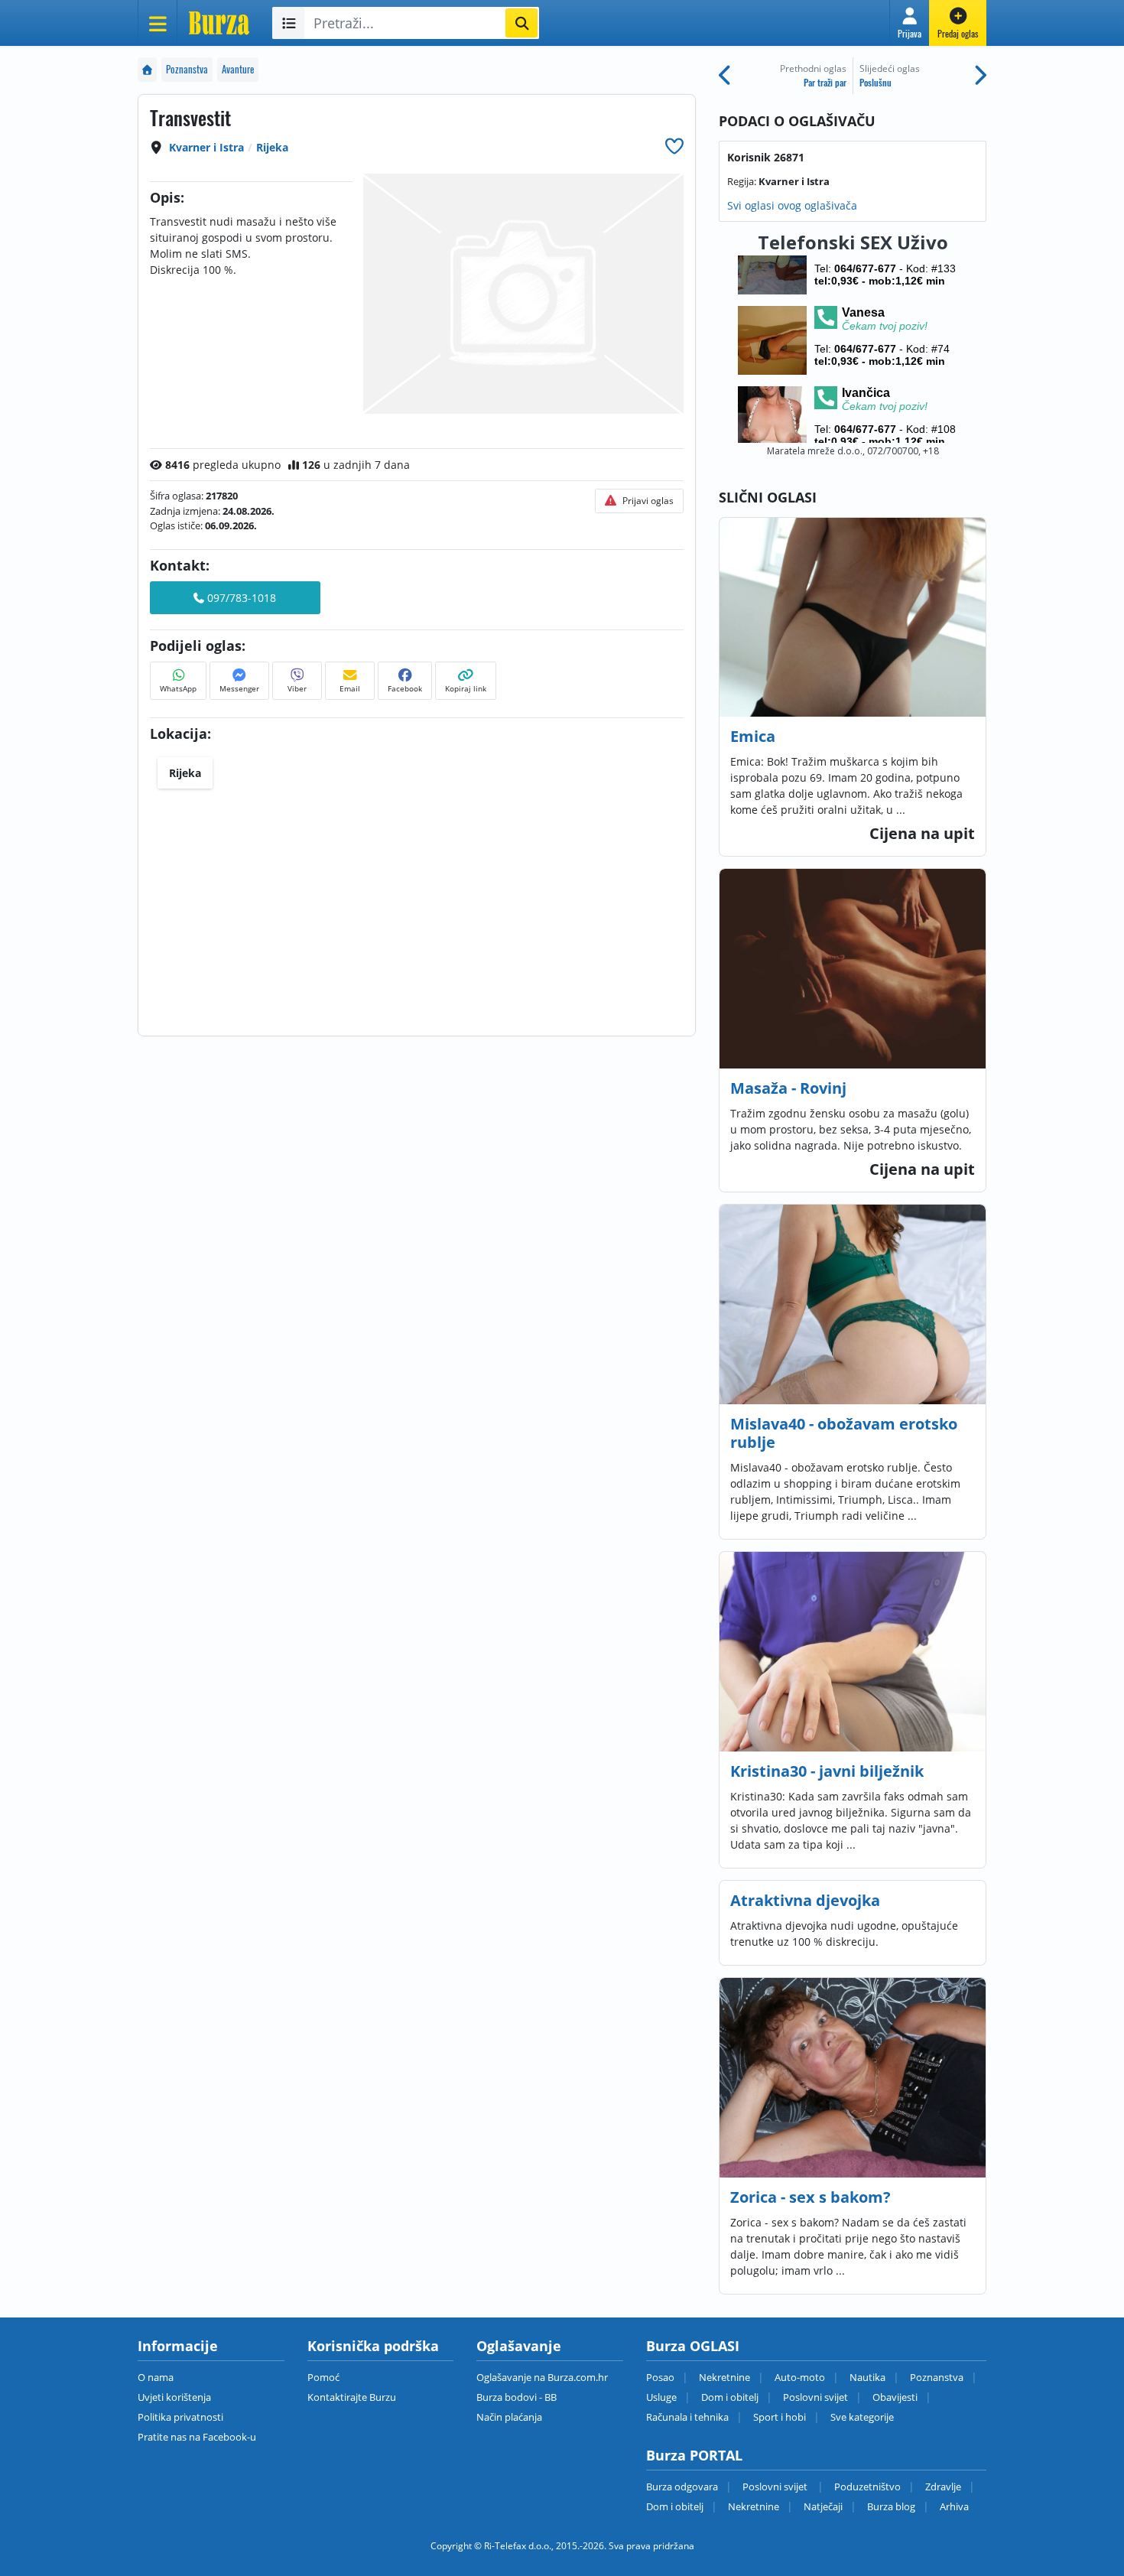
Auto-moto (800, 2377)
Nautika (867, 2377)
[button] (910, 23)
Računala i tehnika (687, 2417)
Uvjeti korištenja (174, 2397)
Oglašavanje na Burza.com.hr (542, 2377)
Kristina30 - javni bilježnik (827, 1771)
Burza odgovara (682, 2487)
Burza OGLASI (693, 2346)
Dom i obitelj (730, 2397)
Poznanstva (187, 69)
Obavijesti (895, 2397)
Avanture (238, 69)
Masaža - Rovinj (788, 1088)
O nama (156, 2377)
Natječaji (823, 2506)
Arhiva (954, 2506)
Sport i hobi (780, 2417)
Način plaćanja (509, 2417)
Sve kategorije (862, 2417)
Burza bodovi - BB (517, 2397)
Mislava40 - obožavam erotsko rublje (844, 1433)
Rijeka (272, 147)
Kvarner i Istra (206, 147)
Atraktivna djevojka (805, 1900)
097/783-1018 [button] (240, 598)
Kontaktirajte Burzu (352, 2397)
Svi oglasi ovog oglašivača (792, 205)
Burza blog (891, 2506)
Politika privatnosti (180, 2417)
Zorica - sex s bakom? (811, 2197)
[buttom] (674, 146)
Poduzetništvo (867, 2487)
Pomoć (323, 2377)
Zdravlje (943, 2487)
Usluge (661, 2397)
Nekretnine (724, 2377)
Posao (660, 2377)
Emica (753, 736)
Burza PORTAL (694, 2455)
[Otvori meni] (158, 23)
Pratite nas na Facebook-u (197, 2437)
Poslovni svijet (815, 2397)
